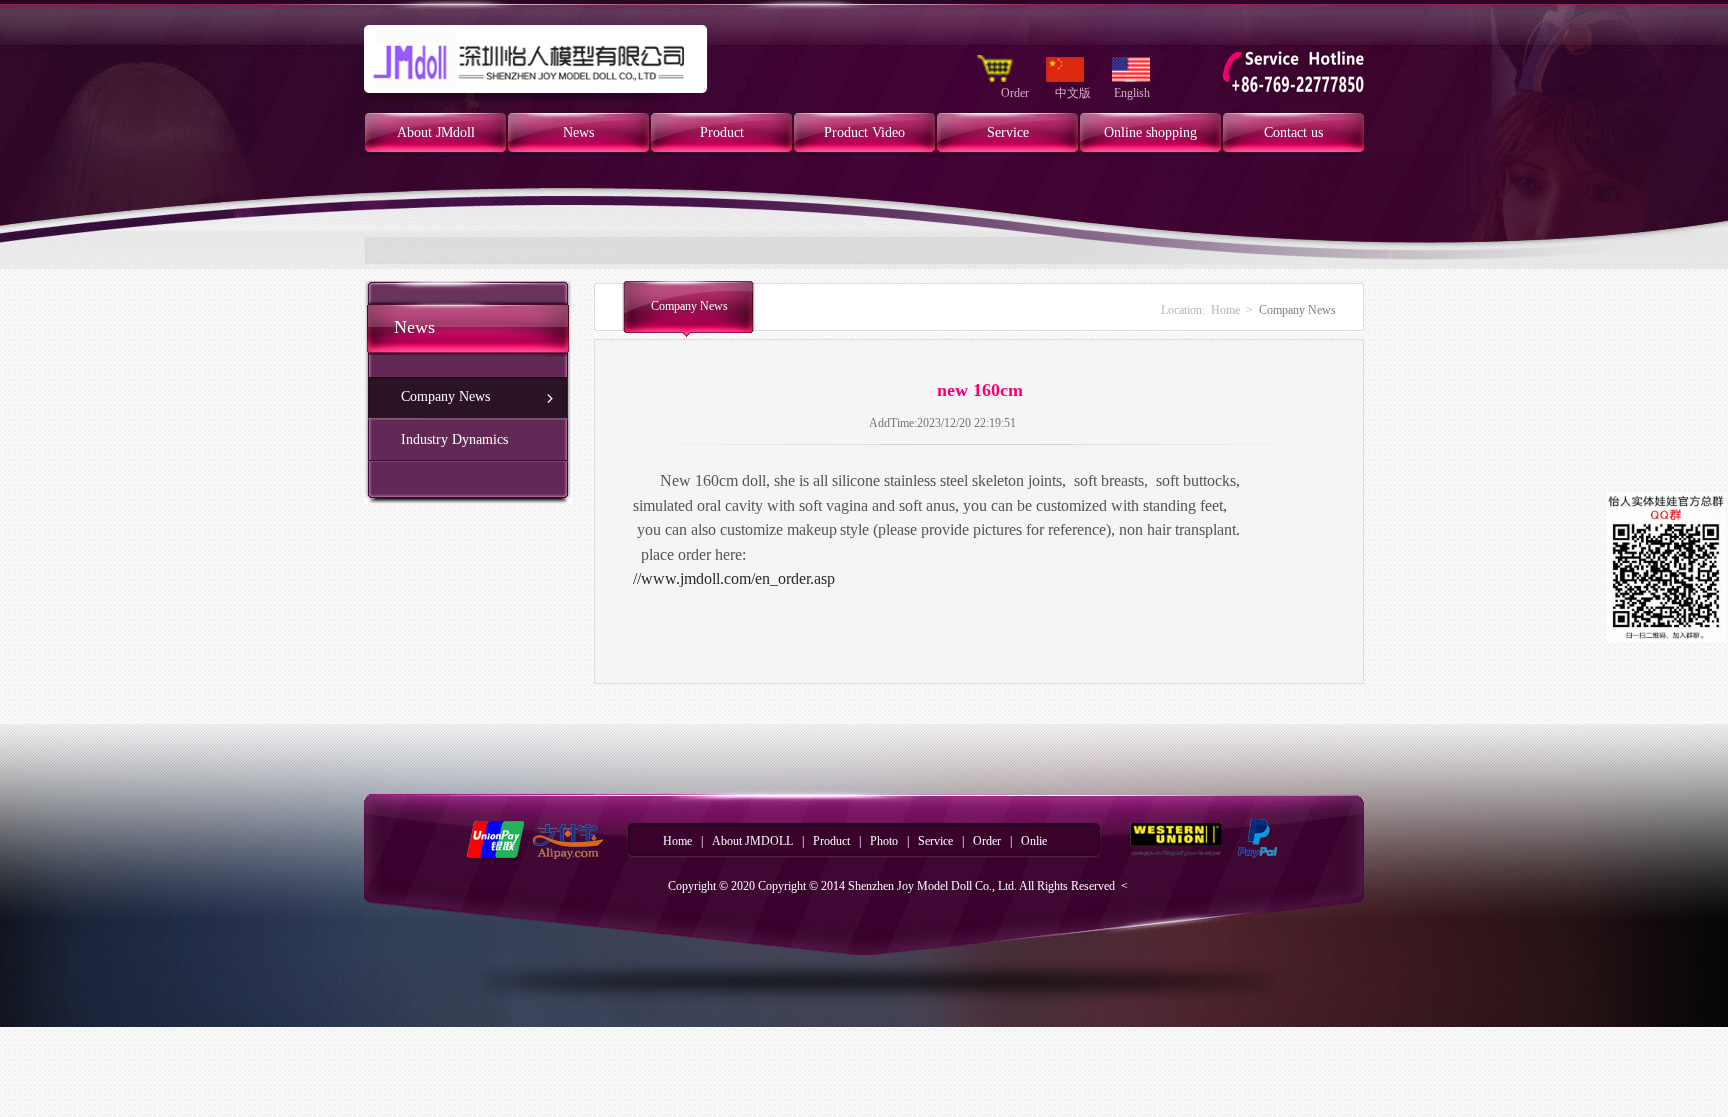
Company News (445, 396)
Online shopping (1150, 132)
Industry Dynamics (454, 439)
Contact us (1293, 132)
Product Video (864, 132)
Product (722, 132)
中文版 (1073, 93)
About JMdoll (436, 132)
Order (1016, 93)
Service (1008, 132)
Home (1225, 310)
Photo (884, 841)
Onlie (1034, 841)
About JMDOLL (752, 841)
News (578, 132)
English (1132, 93)
